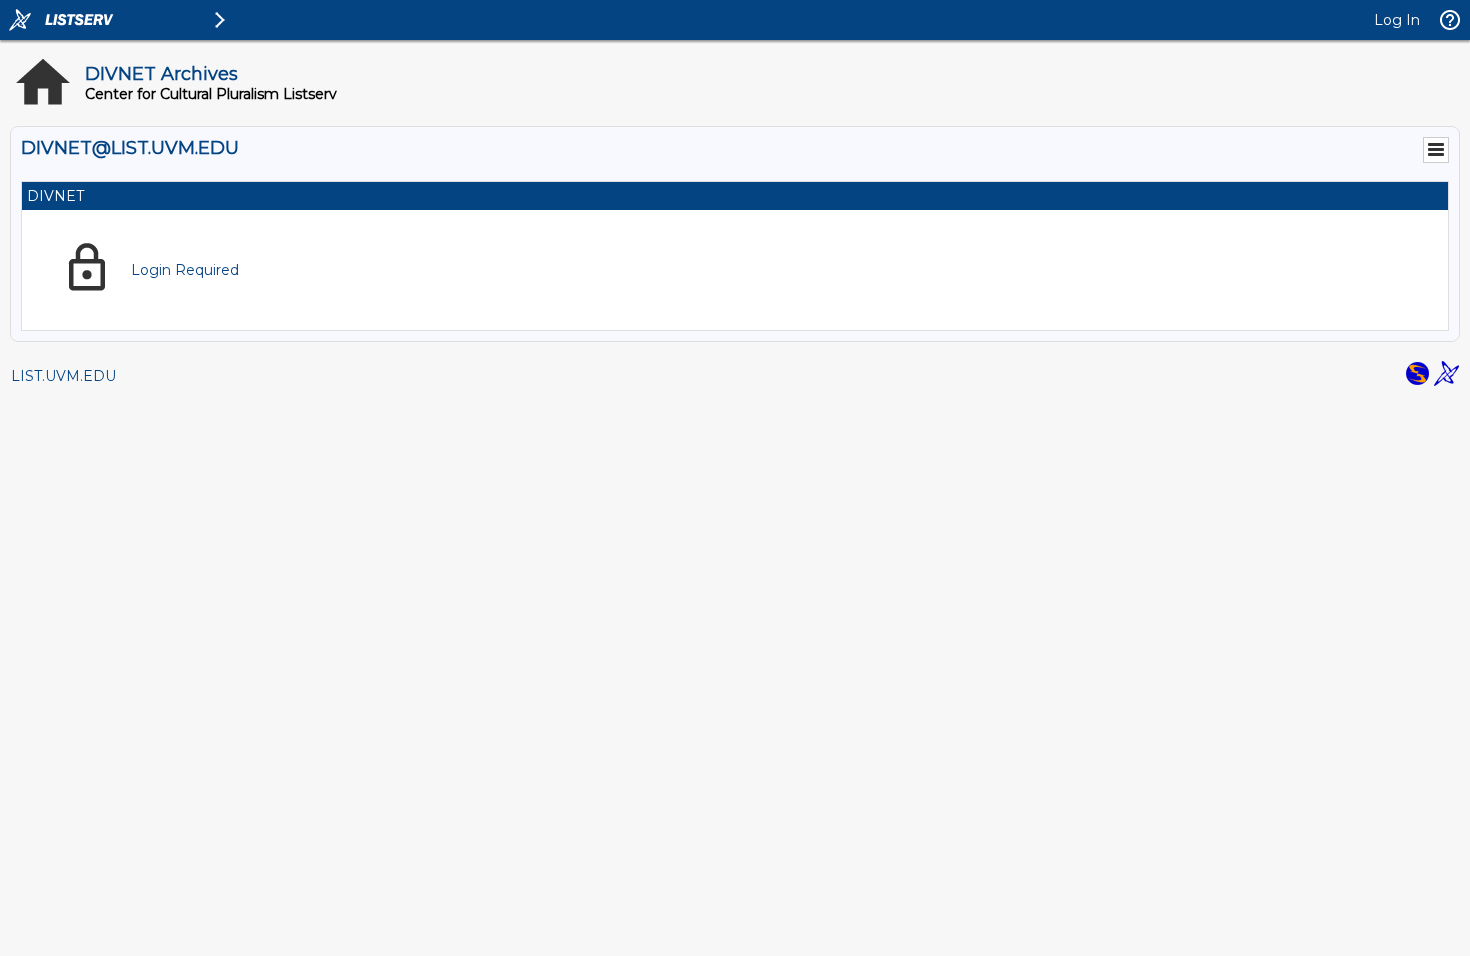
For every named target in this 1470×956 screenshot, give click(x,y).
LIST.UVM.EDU (63, 376)
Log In (1397, 20)
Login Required (185, 270)
